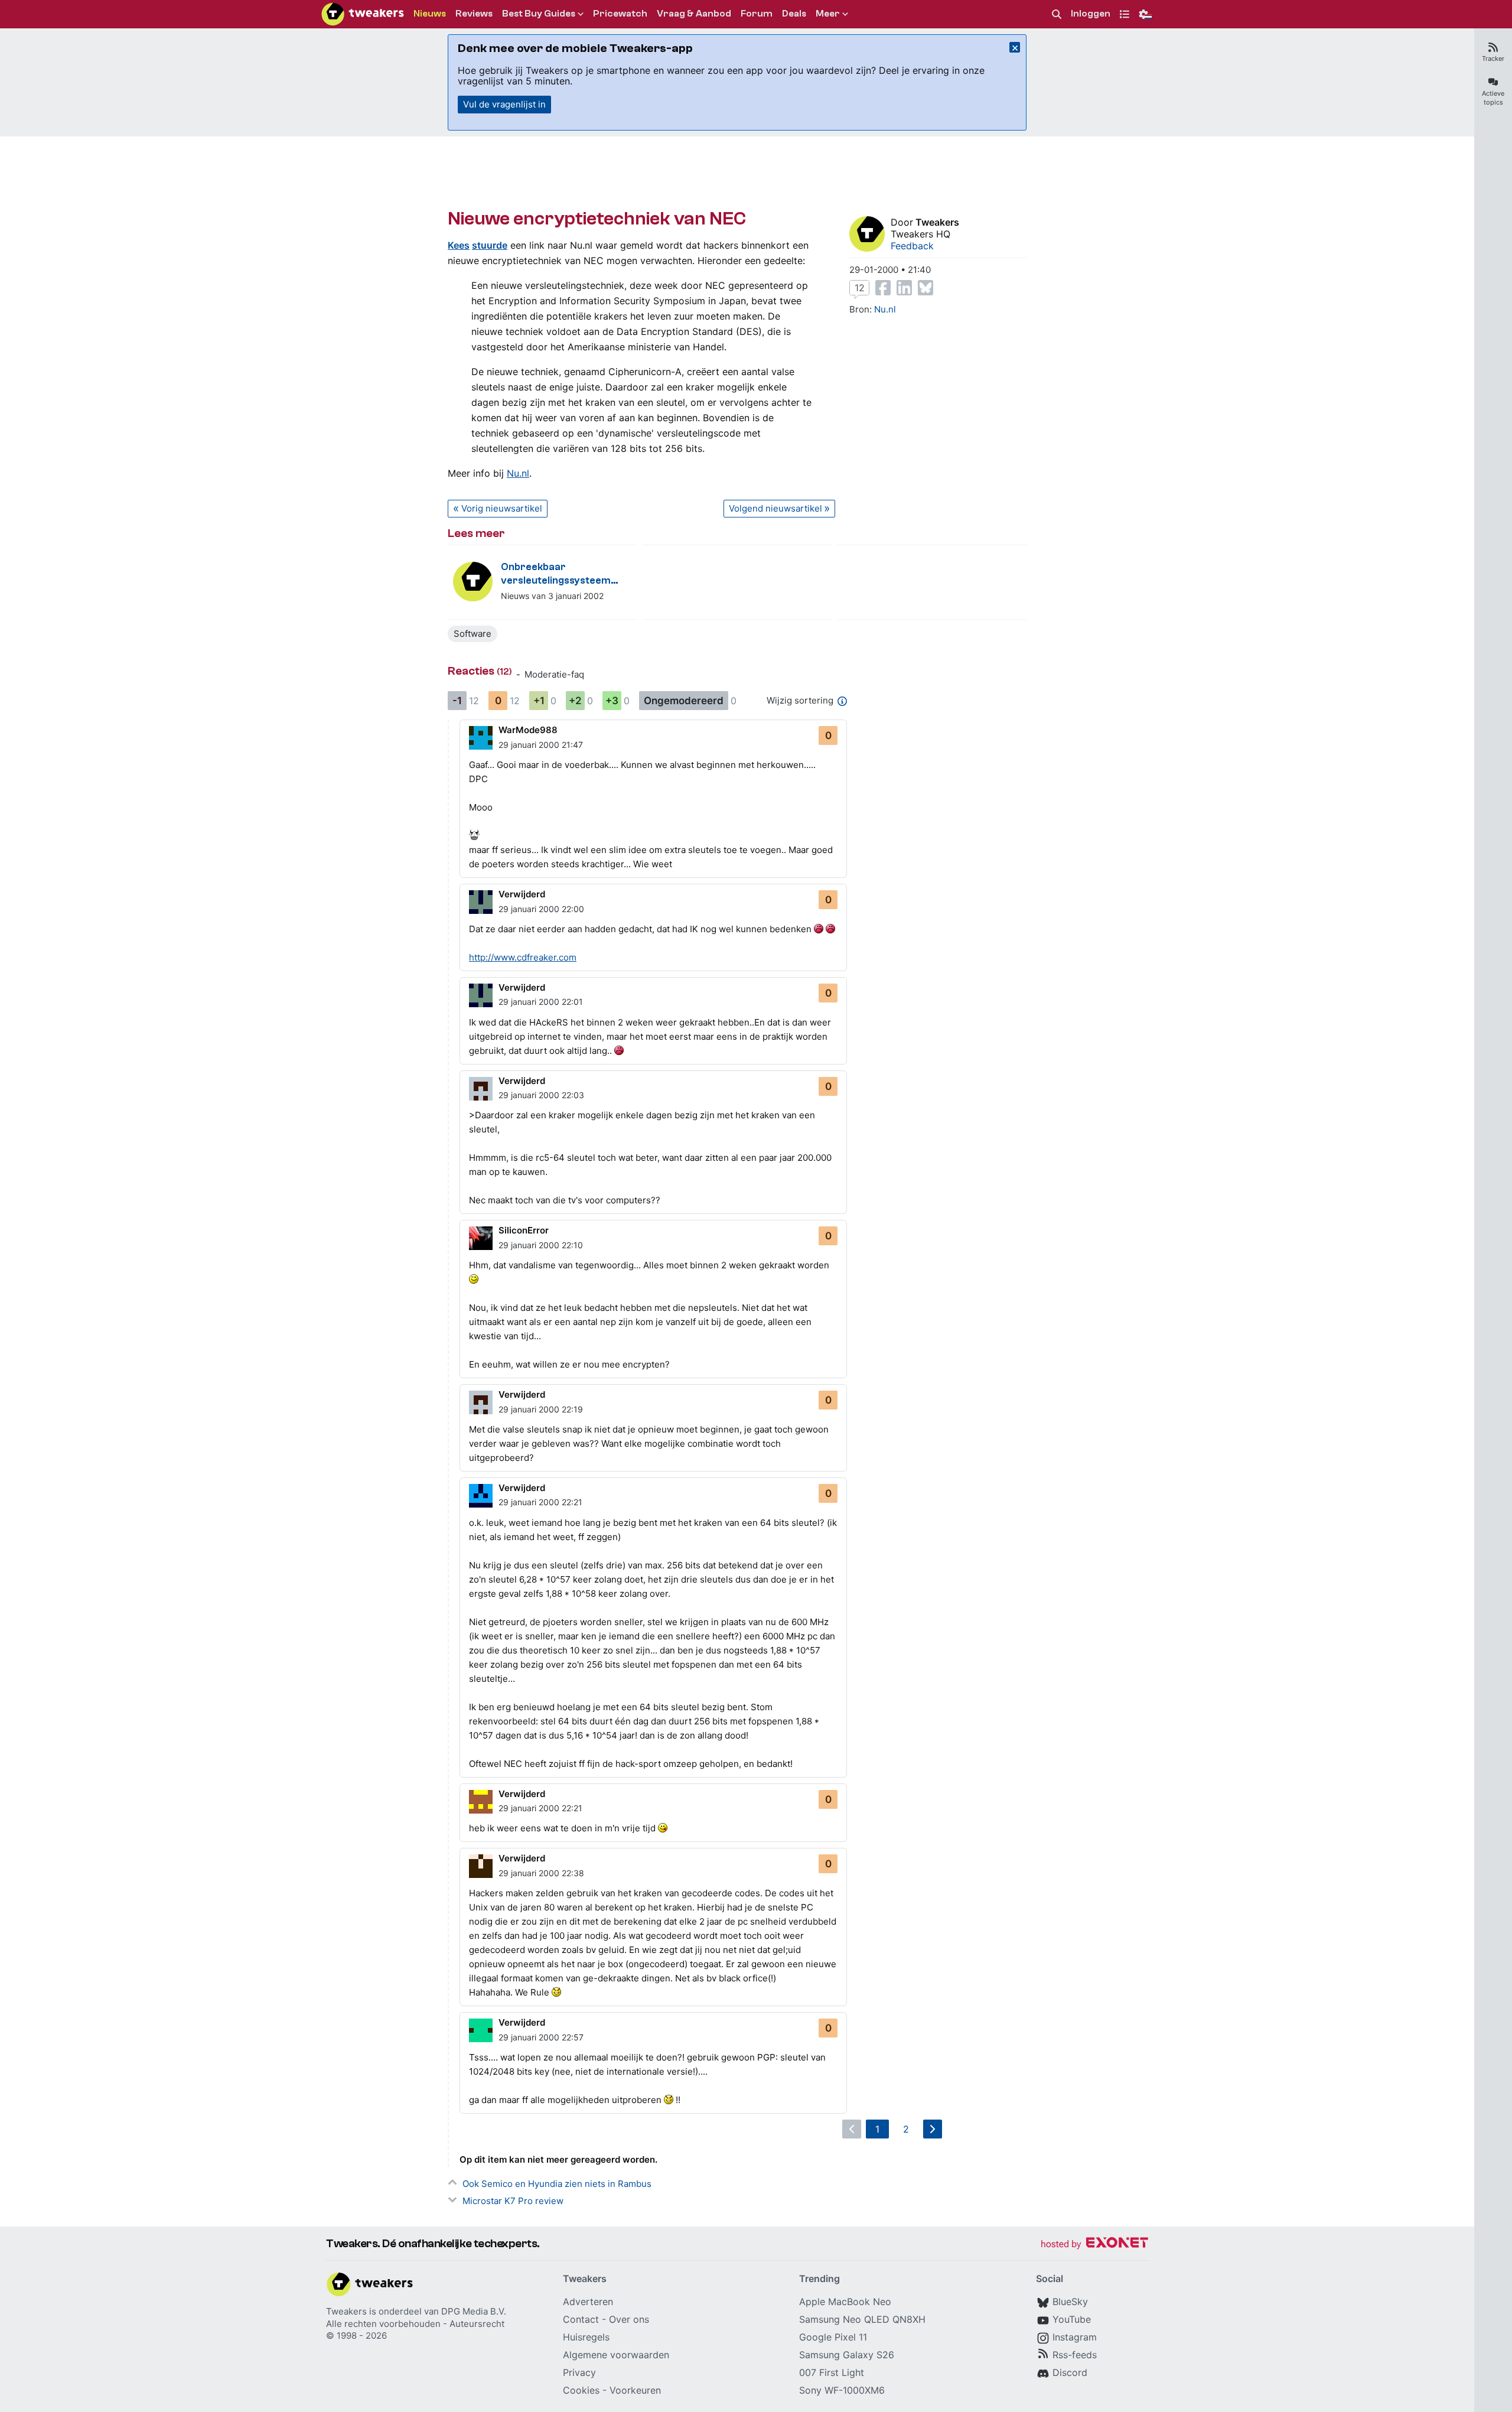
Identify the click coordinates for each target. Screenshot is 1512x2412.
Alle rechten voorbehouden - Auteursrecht (415, 2324)
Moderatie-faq (554, 674)
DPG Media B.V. (474, 2311)
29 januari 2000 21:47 (541, 745)
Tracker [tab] (1493, 58)
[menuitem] (1057, 14)
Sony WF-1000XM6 (842, 2390)
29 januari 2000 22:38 (541, 1873)
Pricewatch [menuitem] (620, 14)
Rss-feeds (1075, 2355)
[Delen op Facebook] (883, 288)
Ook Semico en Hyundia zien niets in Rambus (557, 2184)
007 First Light (832, 2372)
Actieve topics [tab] (1493, 98)
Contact (581, 2319)
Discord (1070, 2372)
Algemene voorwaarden (616, 2355)
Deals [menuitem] (794, 14)
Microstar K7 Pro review (513, 2201)
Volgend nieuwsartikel (775, 508)
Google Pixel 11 (833, 2337)
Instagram (1075, 2337)
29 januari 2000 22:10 (541, 1245)
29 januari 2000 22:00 (541, 909)
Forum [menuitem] (757, 14)
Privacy (579, 2372)
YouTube (1072, 2319)
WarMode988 (528, 730)
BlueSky (1070, 2302)
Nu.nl (518, 473)
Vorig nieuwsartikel (502, 508)
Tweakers (937, 222)
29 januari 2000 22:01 (541, 1002)
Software (472, 634)
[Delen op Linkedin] (904, 288)
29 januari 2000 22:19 (541, 1409)
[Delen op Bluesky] (926, 288)
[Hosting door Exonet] (1094, 2245)
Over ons (629, 2319)
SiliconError (524, 1230)
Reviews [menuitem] (474, 14)
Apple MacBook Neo (845, 2302)
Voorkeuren (635, 2390)
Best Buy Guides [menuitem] (539, 14)
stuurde (490, 245)
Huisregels (586, 2337)
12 (860, 288)
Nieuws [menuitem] (430, 14)
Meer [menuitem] (828, 14)
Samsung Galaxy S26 (847, 2355)
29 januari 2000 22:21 (540, 1502)
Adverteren (588, 2302)
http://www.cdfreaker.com (523, 957)
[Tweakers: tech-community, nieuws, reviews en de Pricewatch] (363, 14)
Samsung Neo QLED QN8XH (862, 2319)
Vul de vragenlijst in (504, 104)
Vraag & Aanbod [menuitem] (694, 14)
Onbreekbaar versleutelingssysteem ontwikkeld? (556, 574)
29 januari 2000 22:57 (541, 2037)
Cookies (581, 2390)
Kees (459, 245)
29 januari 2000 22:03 (541, 1095)
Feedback (912, 246)
